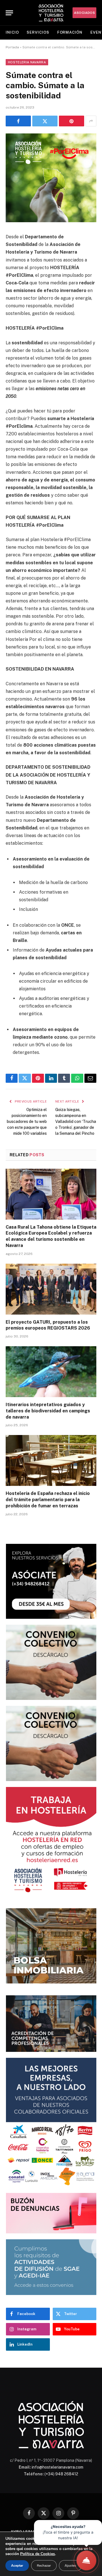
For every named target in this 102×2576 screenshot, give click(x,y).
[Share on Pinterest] (72, 121)
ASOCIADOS (84, 13)
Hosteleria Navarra (27, 62)
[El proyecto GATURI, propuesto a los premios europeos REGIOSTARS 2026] (51, 1289)
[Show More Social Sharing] (91, 121)
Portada (12, 47)
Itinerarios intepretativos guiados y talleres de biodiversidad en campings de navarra (48, 1411)
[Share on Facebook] (18, 121)
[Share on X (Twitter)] (45, 121)
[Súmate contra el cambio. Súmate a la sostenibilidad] (51, 221)
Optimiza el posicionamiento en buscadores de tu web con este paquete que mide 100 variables (27, 1121)
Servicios (38, 32)
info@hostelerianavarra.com (58, 2467)
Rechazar (44, 2566)
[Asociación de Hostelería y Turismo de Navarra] (51, 13)
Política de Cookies (38, 2554)
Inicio (12, 32)
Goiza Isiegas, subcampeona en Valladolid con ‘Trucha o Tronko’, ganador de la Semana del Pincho (76, 1121)
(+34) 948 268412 (61, 2474)
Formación (70, 32)
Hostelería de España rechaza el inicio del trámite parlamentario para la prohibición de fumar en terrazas (48, 1500)
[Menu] (9, 13)
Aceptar (17, 2566)
